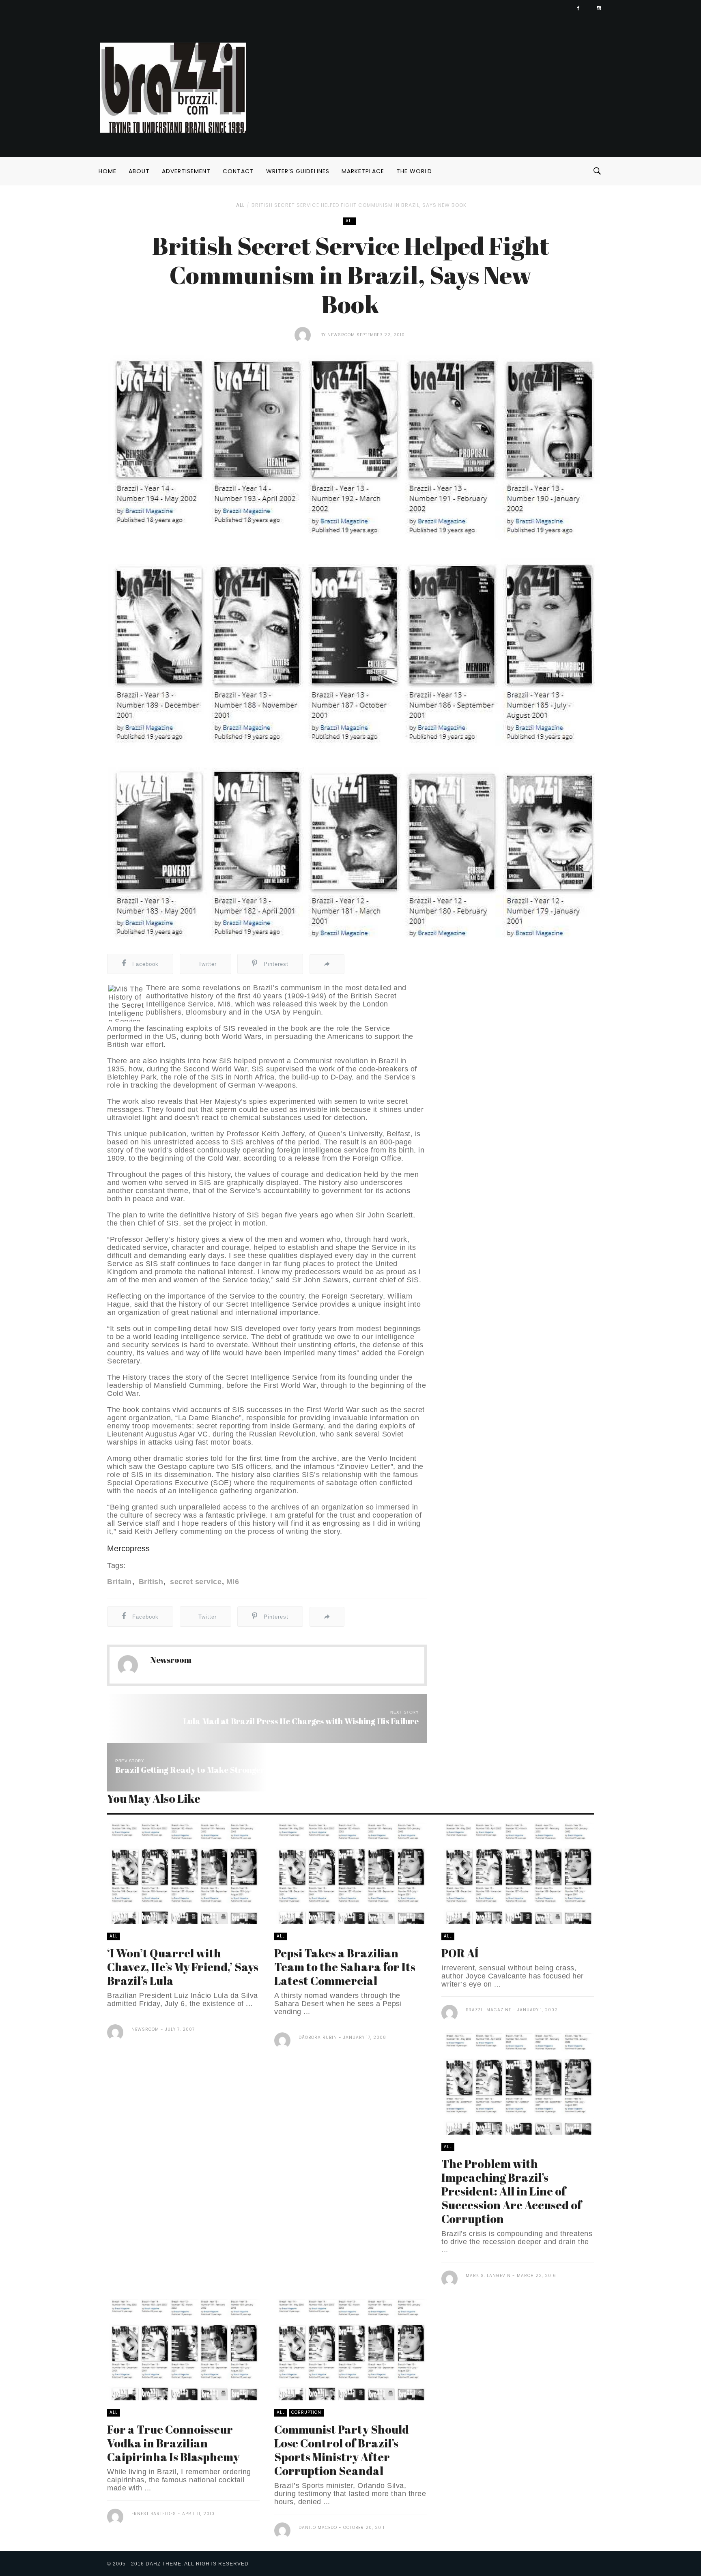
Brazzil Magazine (488, 2010)
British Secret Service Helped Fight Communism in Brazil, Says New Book (359, 205)
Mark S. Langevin (488, 2276)
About (139, 171)
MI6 (233, 1582)
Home (108, 171)
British (150, 1582)
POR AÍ (460, 1953)
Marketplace (363, 171)
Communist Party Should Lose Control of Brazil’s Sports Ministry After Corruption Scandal (342, 2450)
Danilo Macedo (318, 2528)
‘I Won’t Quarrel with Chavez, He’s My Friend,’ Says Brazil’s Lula (183, 1967)
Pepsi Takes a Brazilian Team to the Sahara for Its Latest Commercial (345, 1967)
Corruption (306, 2412)
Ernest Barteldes (154, 2514)
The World (414, 171)
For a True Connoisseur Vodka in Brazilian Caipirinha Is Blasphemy (173, 2443)
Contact (238, 171)
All (240, 205)
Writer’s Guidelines (298, 171)
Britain (119, 1582)
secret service (195, 1582)
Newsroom (341, 335)
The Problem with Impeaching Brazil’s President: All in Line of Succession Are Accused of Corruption (512, 2191)
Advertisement (186, 171)
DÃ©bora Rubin (318, 2037)
